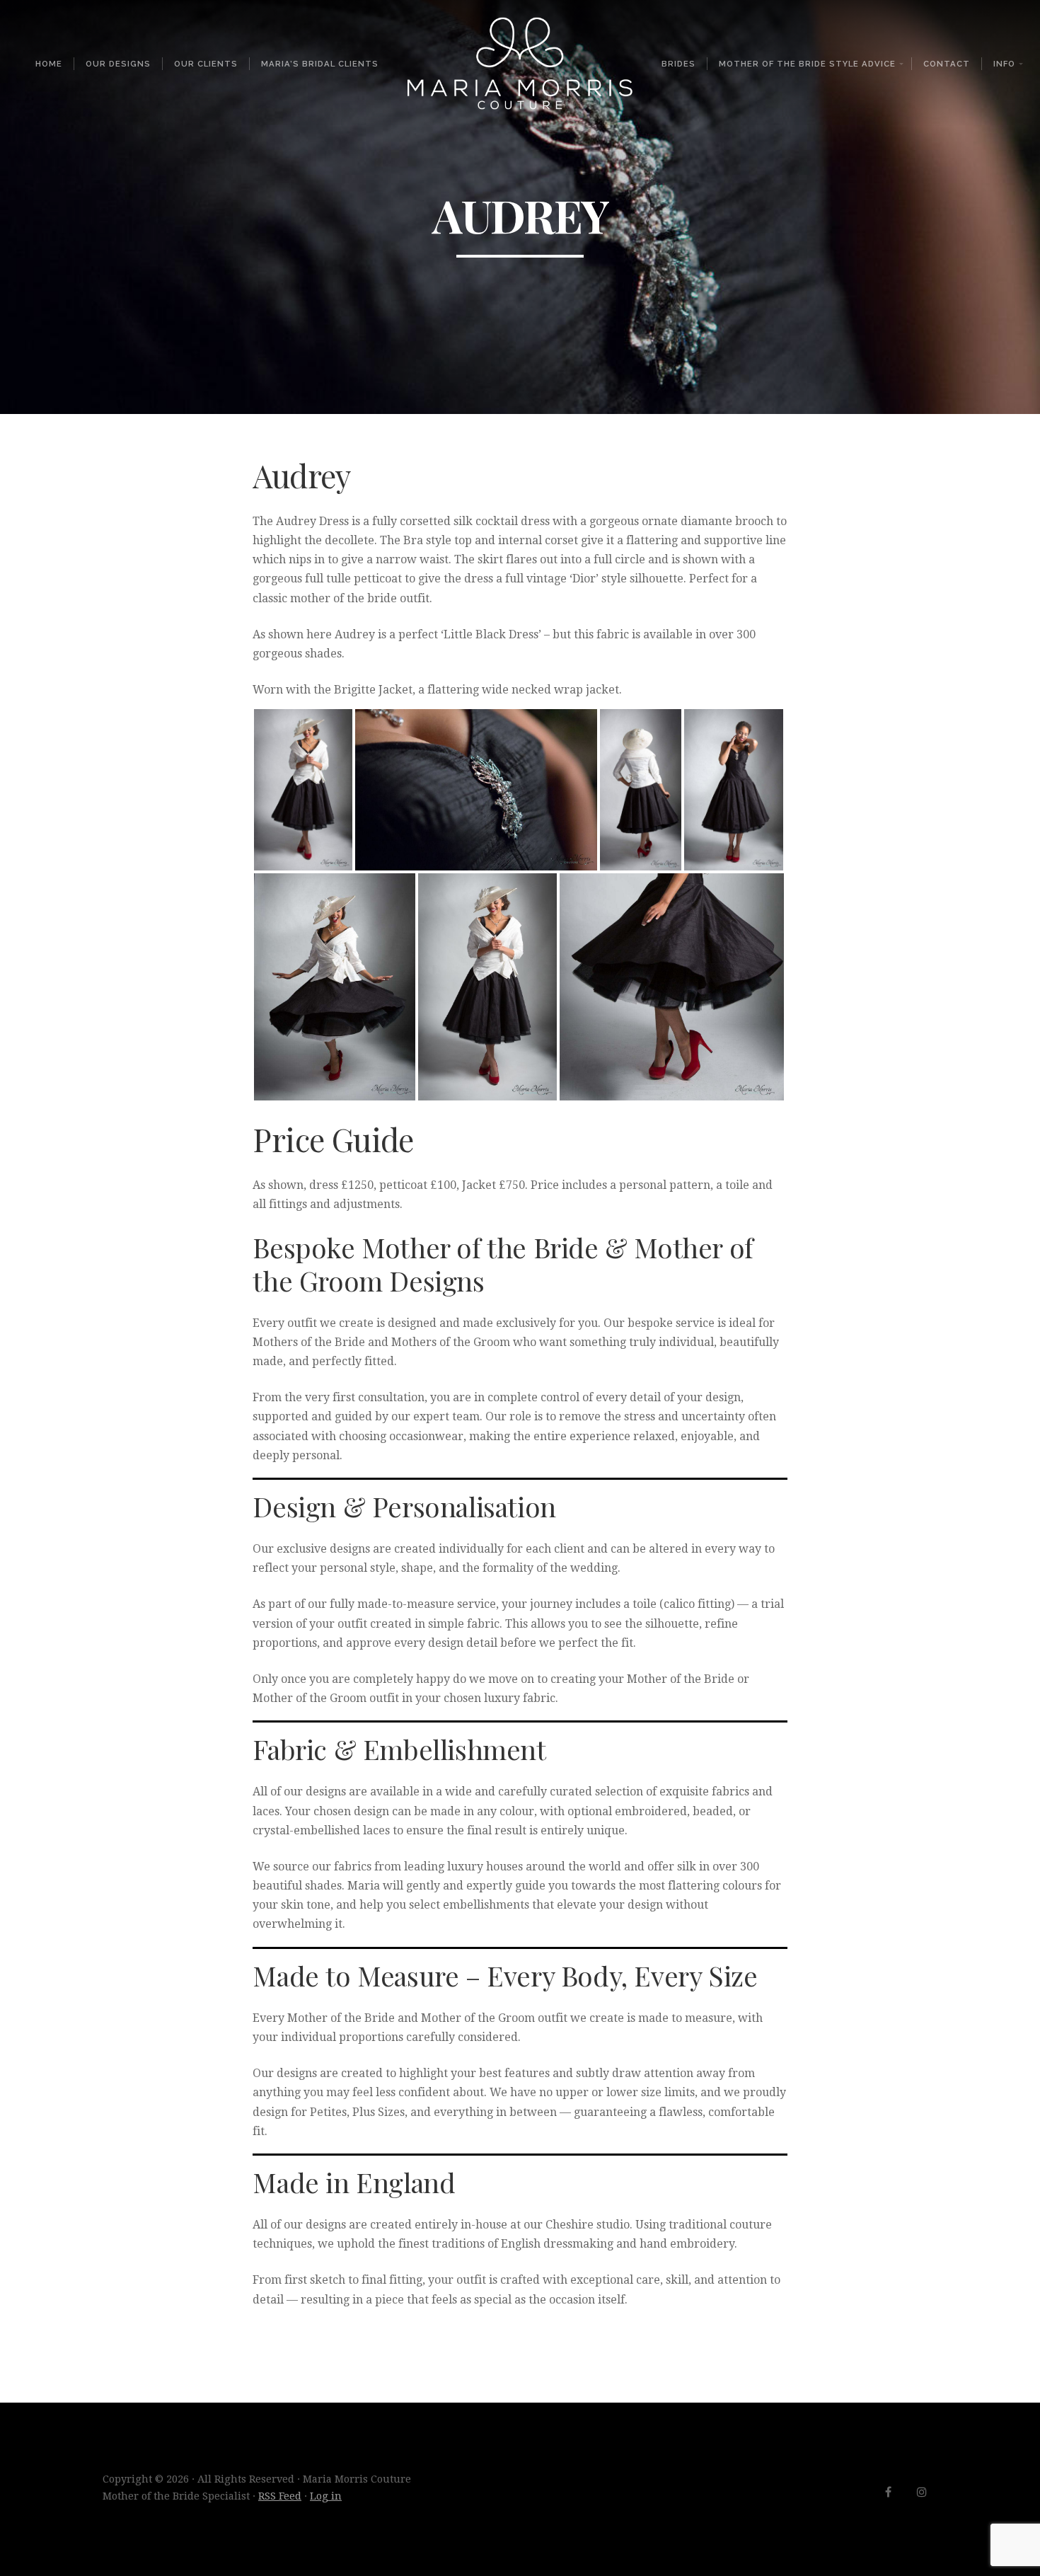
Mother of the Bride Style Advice (807, 64)
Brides (678, 64)
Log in (326, 2496)
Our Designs (118, 64)
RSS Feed (280, 2496)
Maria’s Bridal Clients (320, 64)
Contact (947, 64)
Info (1004, 64)
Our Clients (206, 64)
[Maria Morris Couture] (520, 63)
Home (49, 64)
